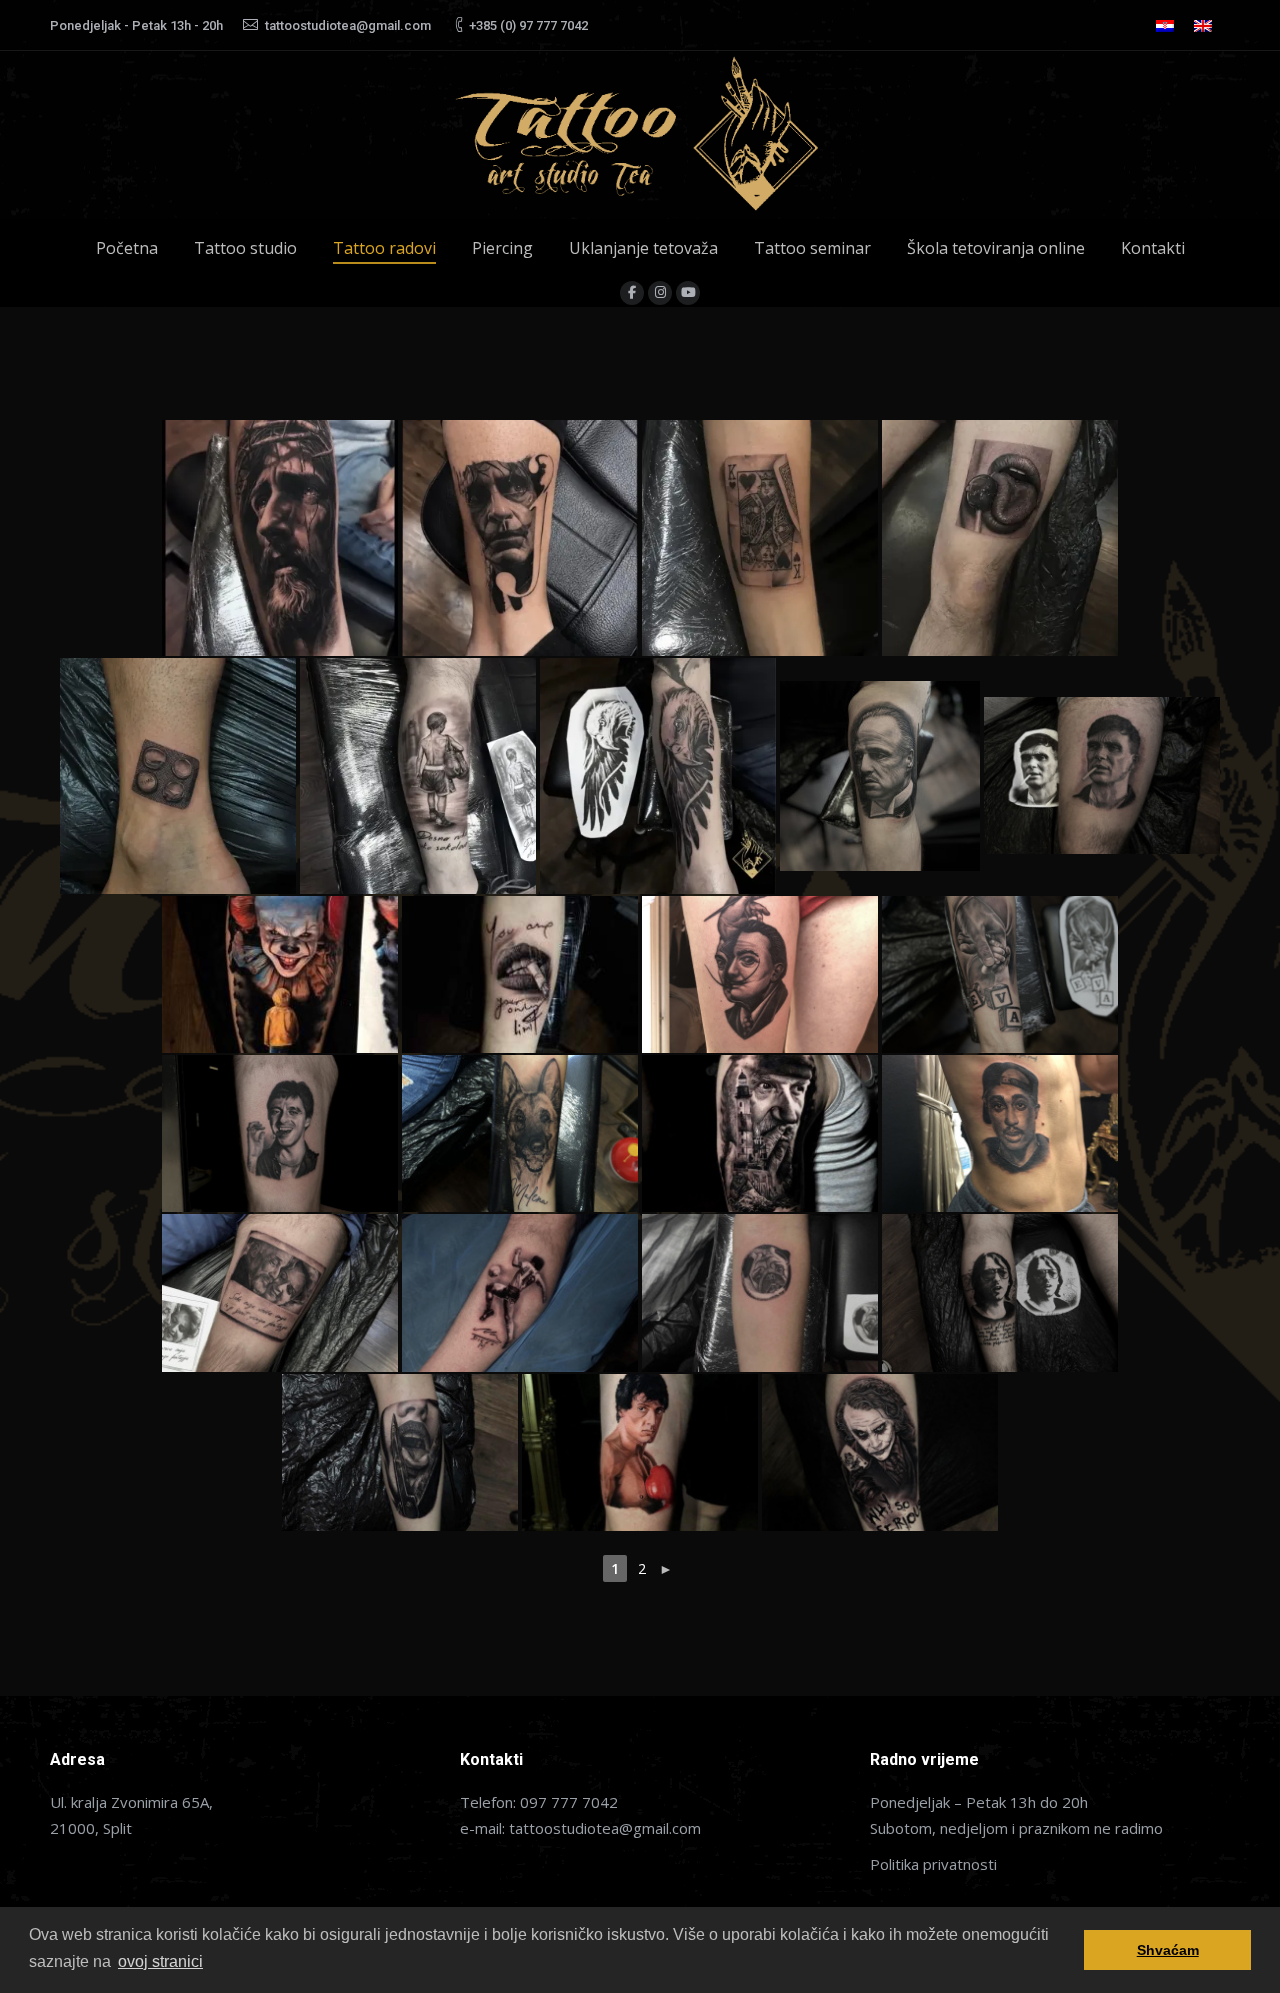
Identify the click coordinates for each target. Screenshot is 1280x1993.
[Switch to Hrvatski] (1165, 25)
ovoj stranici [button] (160, 1961)
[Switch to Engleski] (1203, 25)
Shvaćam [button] (1168, 1950)
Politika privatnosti (933, 1864)
